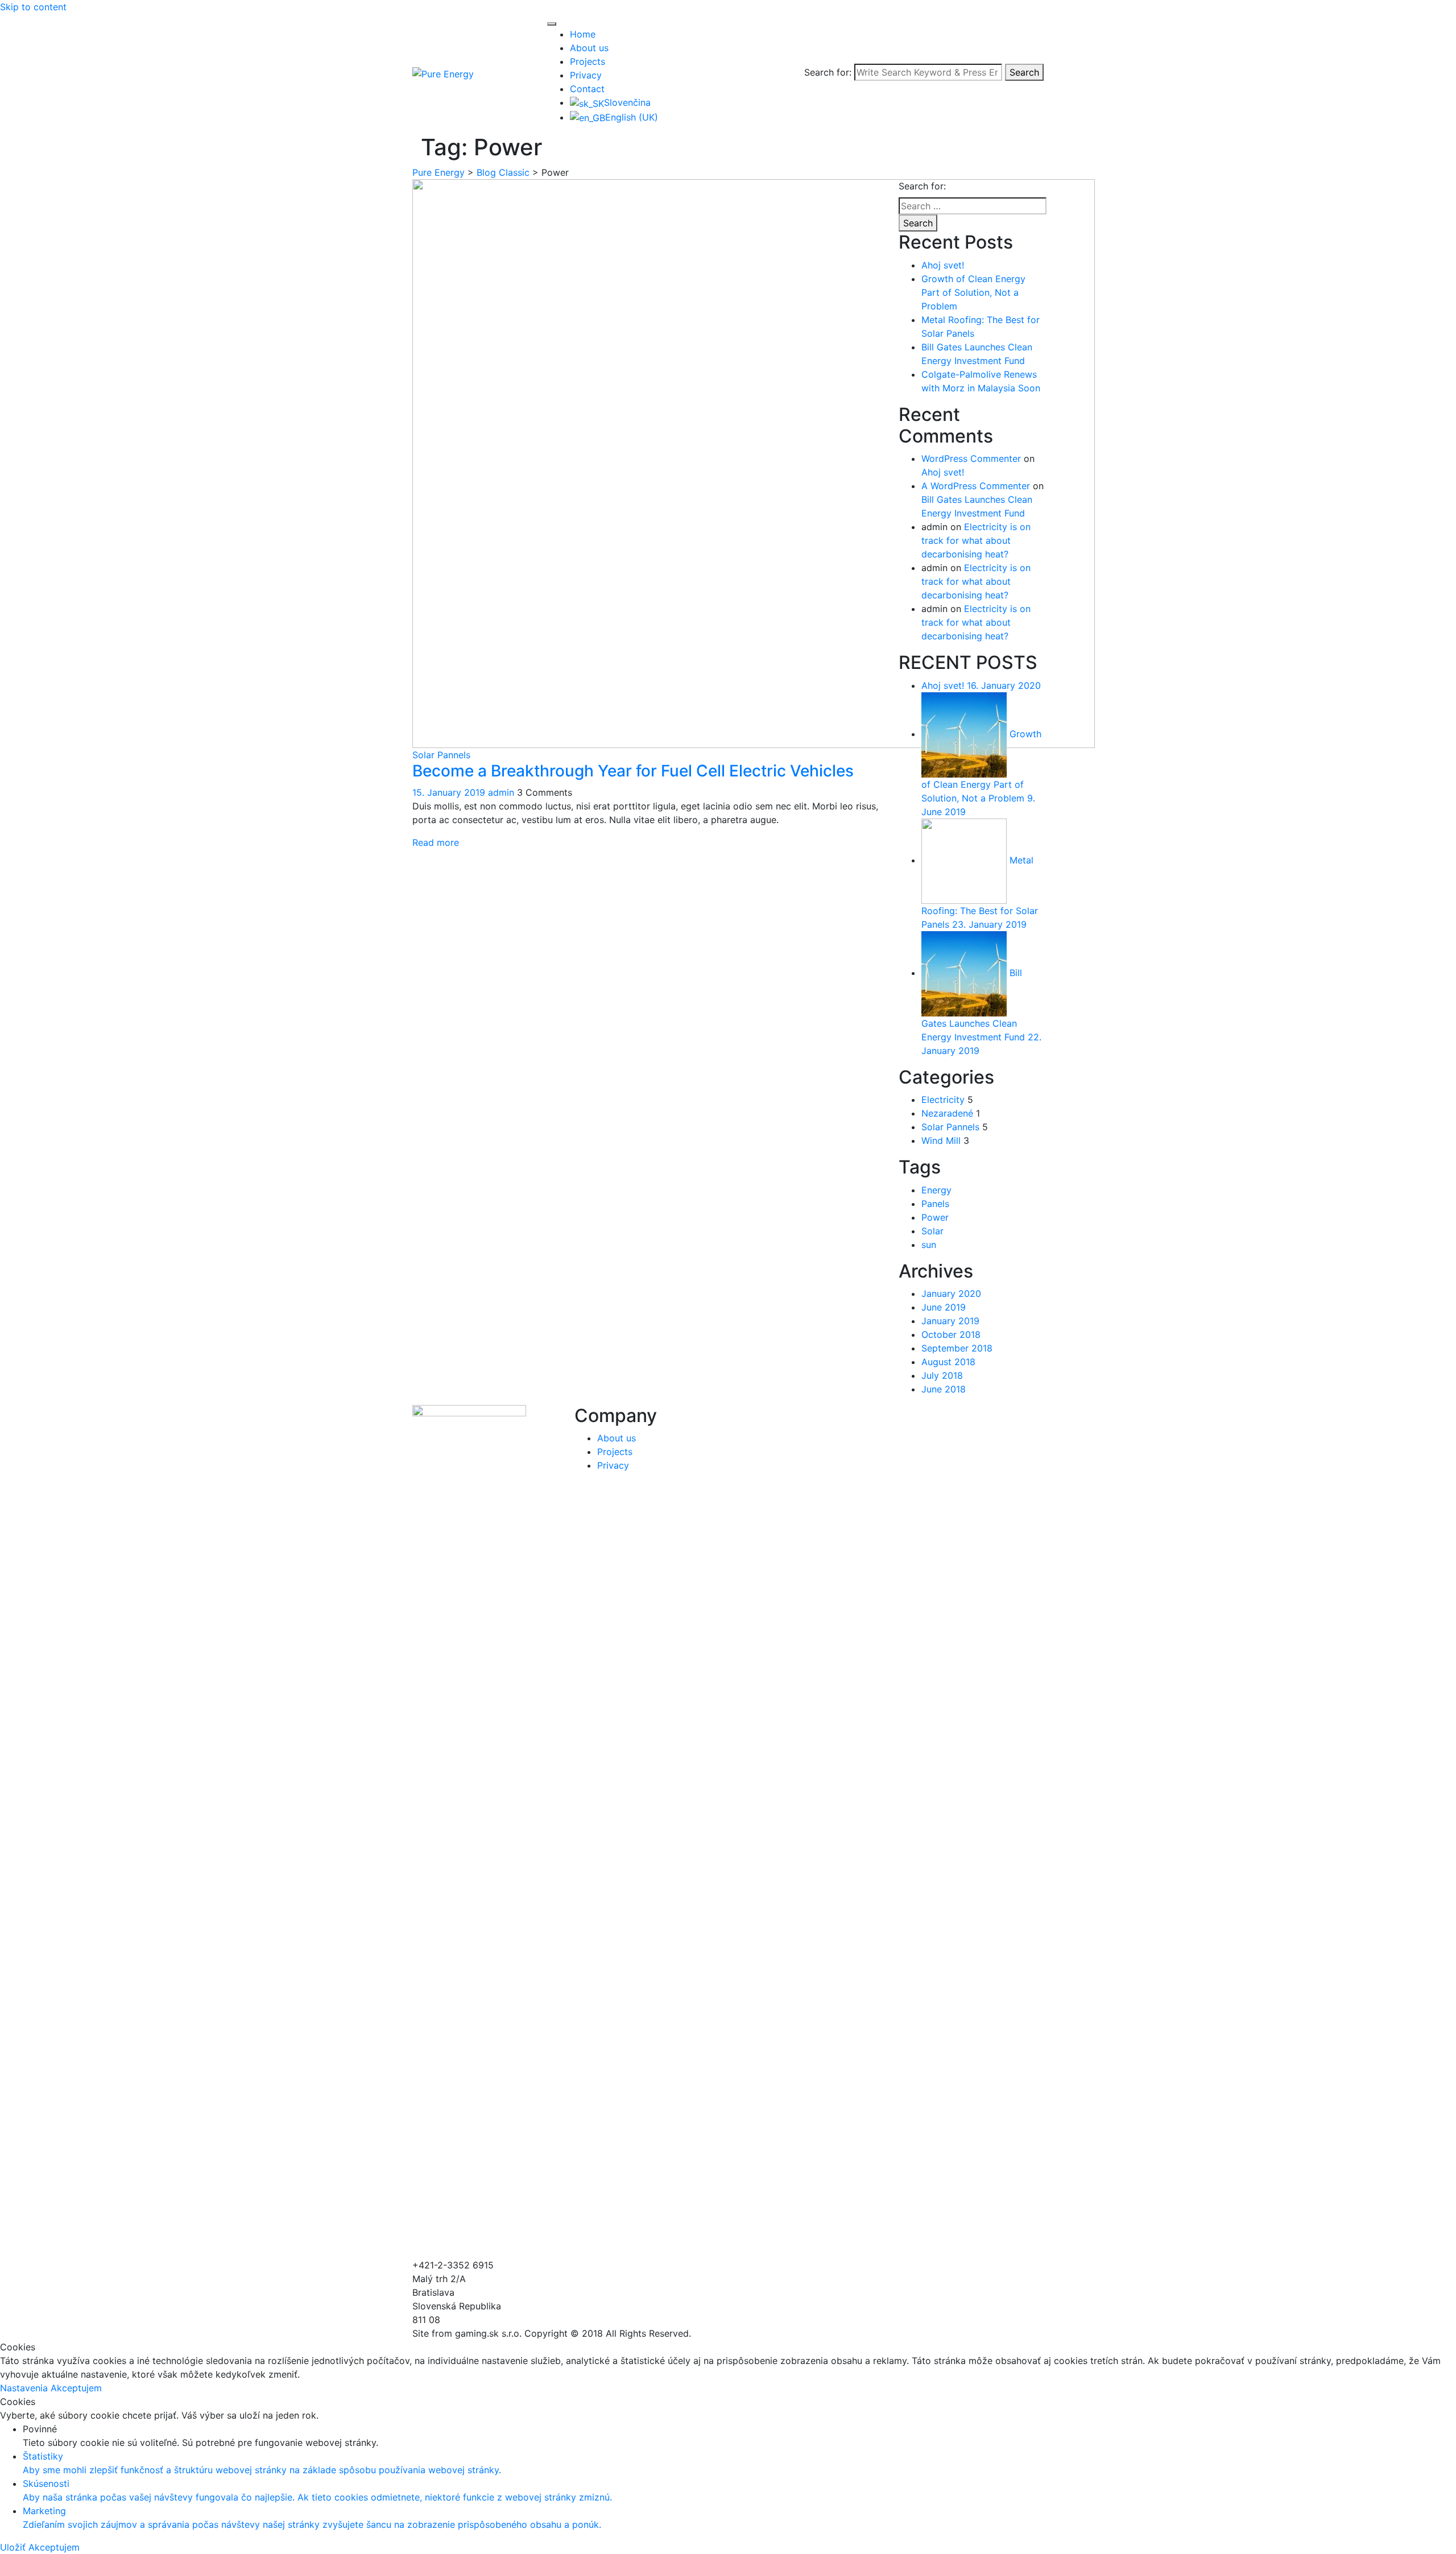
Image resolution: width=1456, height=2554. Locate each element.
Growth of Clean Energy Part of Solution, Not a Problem (973, 292)
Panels (935, 1204)
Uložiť (14, 2547)
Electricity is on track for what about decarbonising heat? (976, 540)
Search (1024, 72)
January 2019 (950, 1321)
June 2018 (944, 1389)
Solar (932, 1231)
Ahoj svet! (943, 265)
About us (589, 48)
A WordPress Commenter (976, 486)
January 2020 (951, 1293)
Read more (436, 842)
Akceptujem (76, 2388)
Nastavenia (25, 2388)
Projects (588, 61)
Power (935, 1217)
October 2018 (951, 1334)
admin (501, 792)
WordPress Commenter (971, 458)
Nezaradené (947, 1113)
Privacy (586, 75)
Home (583, 34)
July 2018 (942, 1375)
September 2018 (957, 1348)
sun (929, 1245)
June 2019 (944, 1307)
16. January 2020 (1004, 685)
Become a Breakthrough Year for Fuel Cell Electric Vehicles (633, 771)
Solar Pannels (441, 755)
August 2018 (948, 1362)
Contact (587, 89)
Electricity (943, 1100)
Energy (936, 1190)
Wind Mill (941, 1140)
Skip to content (33, 7)
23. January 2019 (989, 924)
